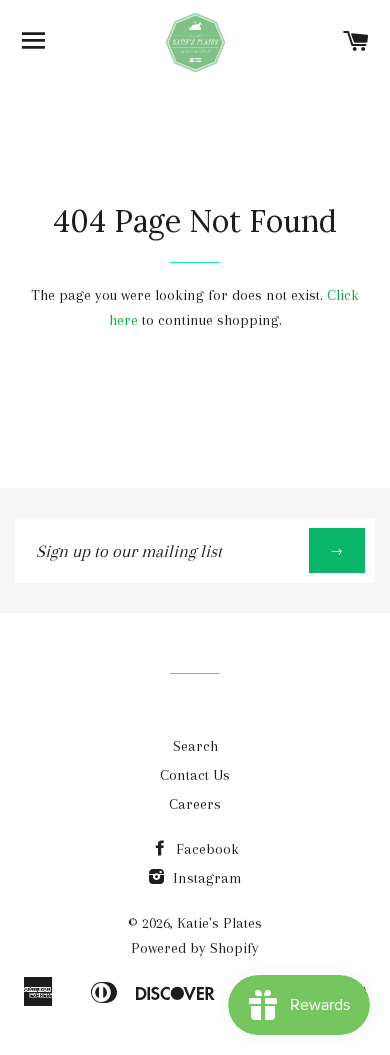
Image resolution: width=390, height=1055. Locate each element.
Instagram (205, 878)
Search (195, 746)
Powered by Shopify (195, 948)
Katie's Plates (219, 923)
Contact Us (195, 775)
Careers (195, 804)
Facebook (205, 849)
